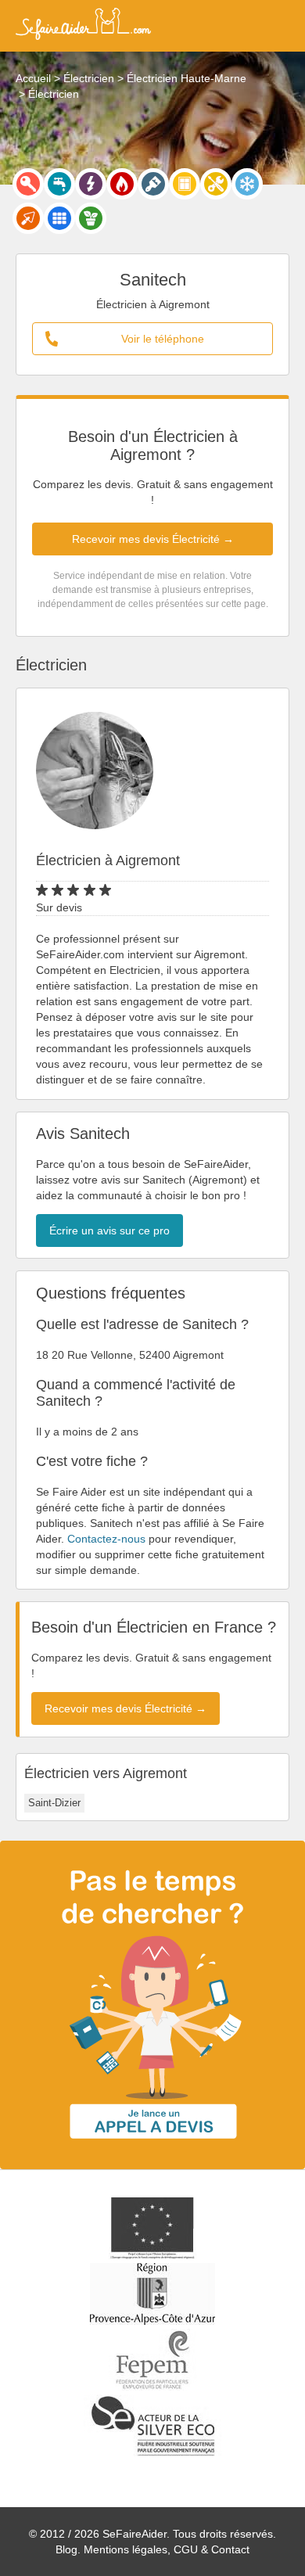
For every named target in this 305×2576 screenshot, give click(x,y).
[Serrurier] (28, 184)
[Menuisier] (185, 184)
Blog (66, 2549)
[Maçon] (28, 218)
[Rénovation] (216, 184)
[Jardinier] (91, 218)
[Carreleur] (59, 218)
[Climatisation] (247, 184)
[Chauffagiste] (122, 184)
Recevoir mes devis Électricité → (153, 539)
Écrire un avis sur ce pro (109, 1231)
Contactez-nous (106, 1539)
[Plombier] (59, 184)
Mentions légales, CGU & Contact (167, 2549)
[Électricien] (91, 184)
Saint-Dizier (54, 1803)
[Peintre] (153, 184)
